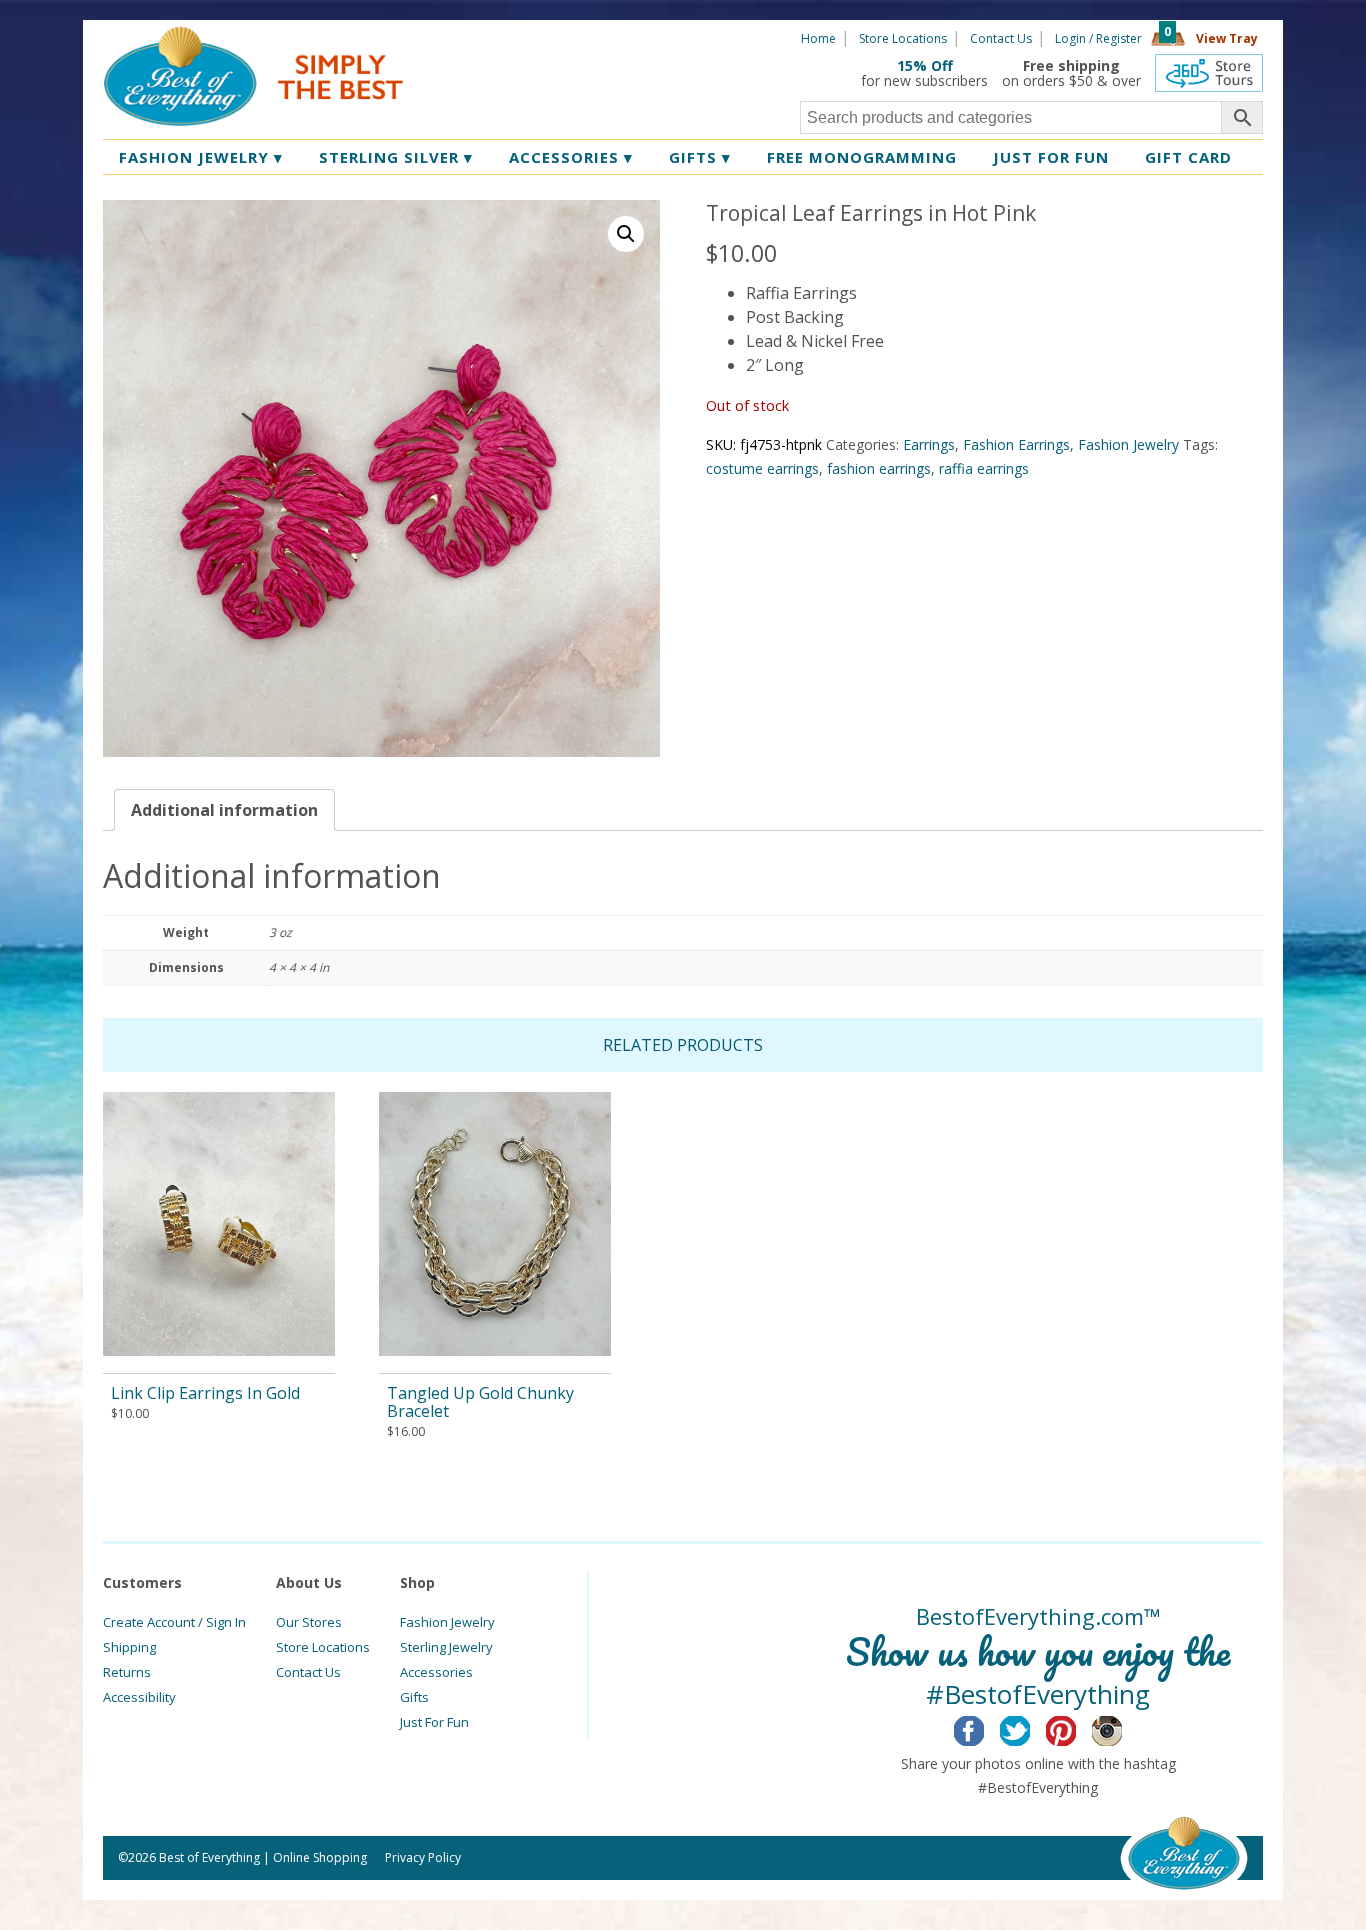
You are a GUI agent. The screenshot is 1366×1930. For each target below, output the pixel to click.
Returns (127, 1672)
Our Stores (309, 1622)
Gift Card (1188, 157)
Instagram (1122, 1728)
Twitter (1030, 1728)
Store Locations (903, 38)
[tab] (224, 810)
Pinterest (1076, 1728)
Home (818, 38)
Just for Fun (1051, 157)
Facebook (984, 1728)
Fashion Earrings (1016, 444)
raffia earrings (984, 468)
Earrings (929, 444)
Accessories (571, 157)
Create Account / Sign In (174, 1622)
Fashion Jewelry (201, 157)
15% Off (925, 65)
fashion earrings (879, 468)
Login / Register (1098, 38)
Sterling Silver (396, 157)
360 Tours (1209, 73)
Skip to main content (480, 37)
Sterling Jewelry (446, 1647)
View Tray (1227, 38)
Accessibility (139, 1697)
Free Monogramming (862, 157)
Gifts (700, 157)
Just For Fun (434, 1722)
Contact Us (1001, 38)
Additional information (224, 810)
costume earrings (762, 468)
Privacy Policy (423, 1857)
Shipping (129, 1647)
